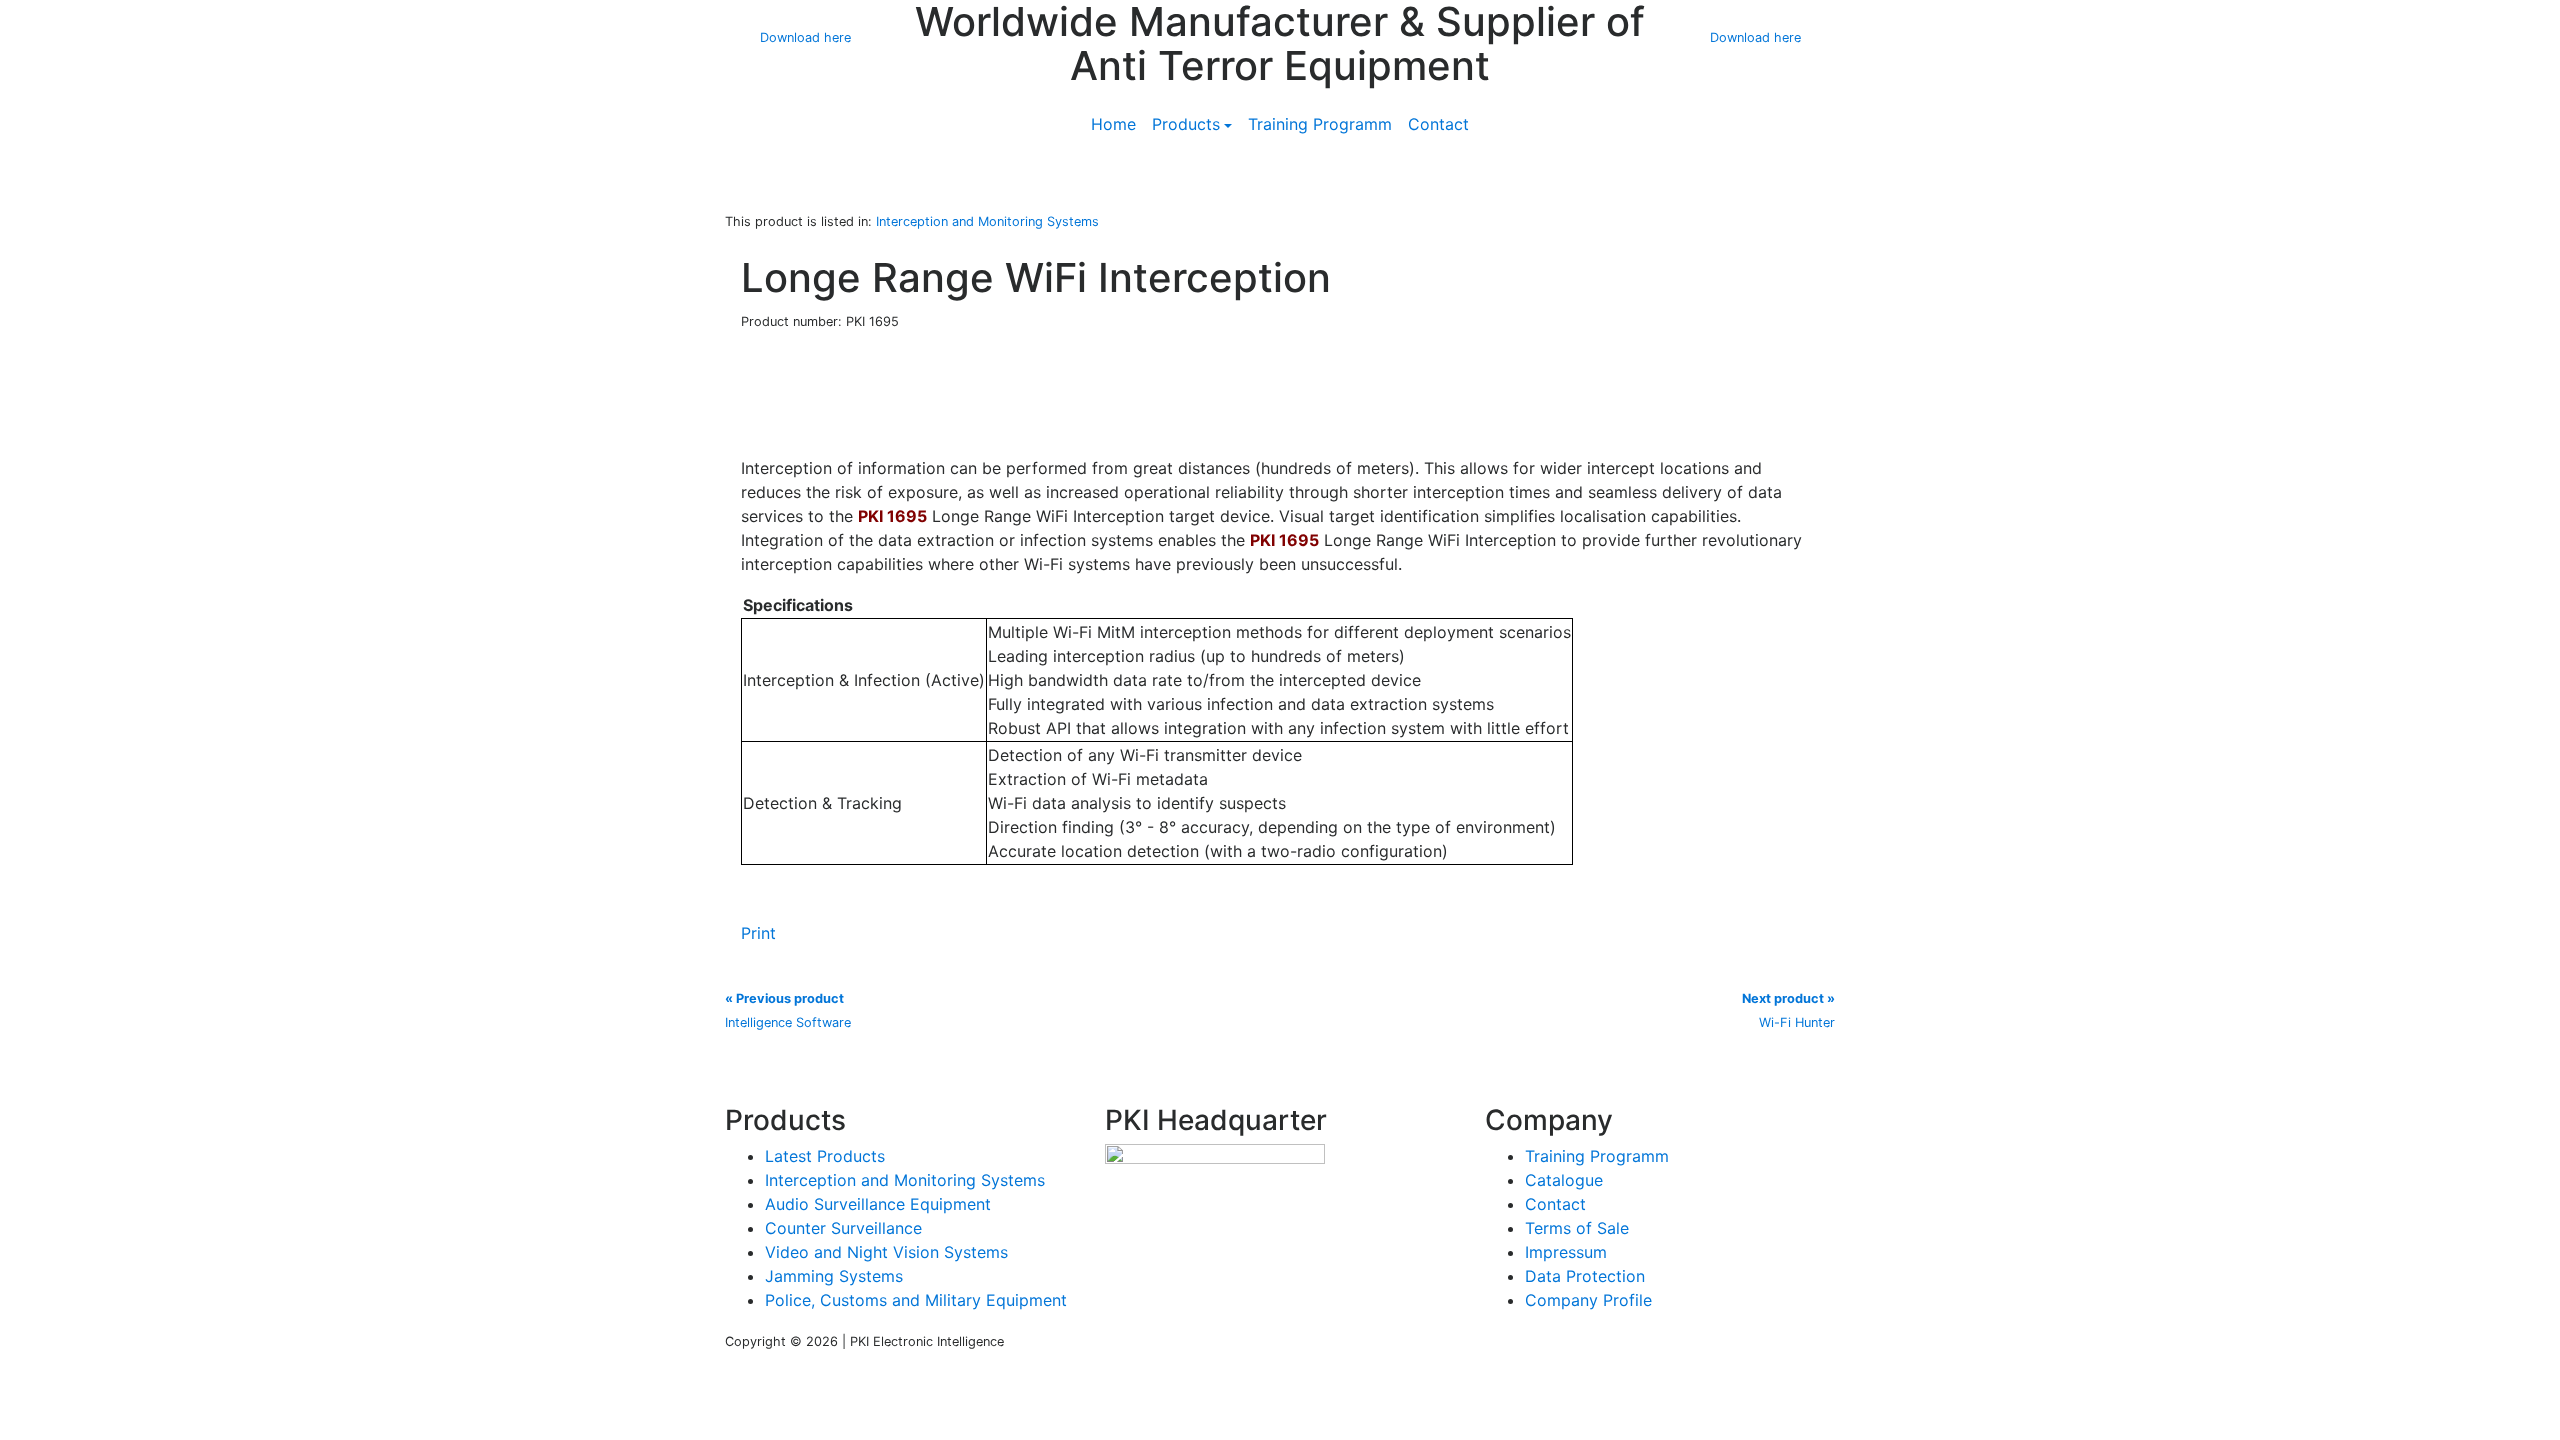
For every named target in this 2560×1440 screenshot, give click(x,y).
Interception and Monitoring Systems (905, 1180)
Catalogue (1564, 1180)
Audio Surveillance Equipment (878, 1204)
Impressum (1566, 1252)
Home (1113, 124)
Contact (1438, 124)
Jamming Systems (834, 1276)
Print (758, 933)
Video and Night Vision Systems (886, 1252)
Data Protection (1585, 1276)
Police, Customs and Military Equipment (916, 1300)
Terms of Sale (1577, 1228)
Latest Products (825, 1156)
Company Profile (1588, 1300)
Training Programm (1320, 124)
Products (1186, 124)
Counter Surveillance (843, 1228)
